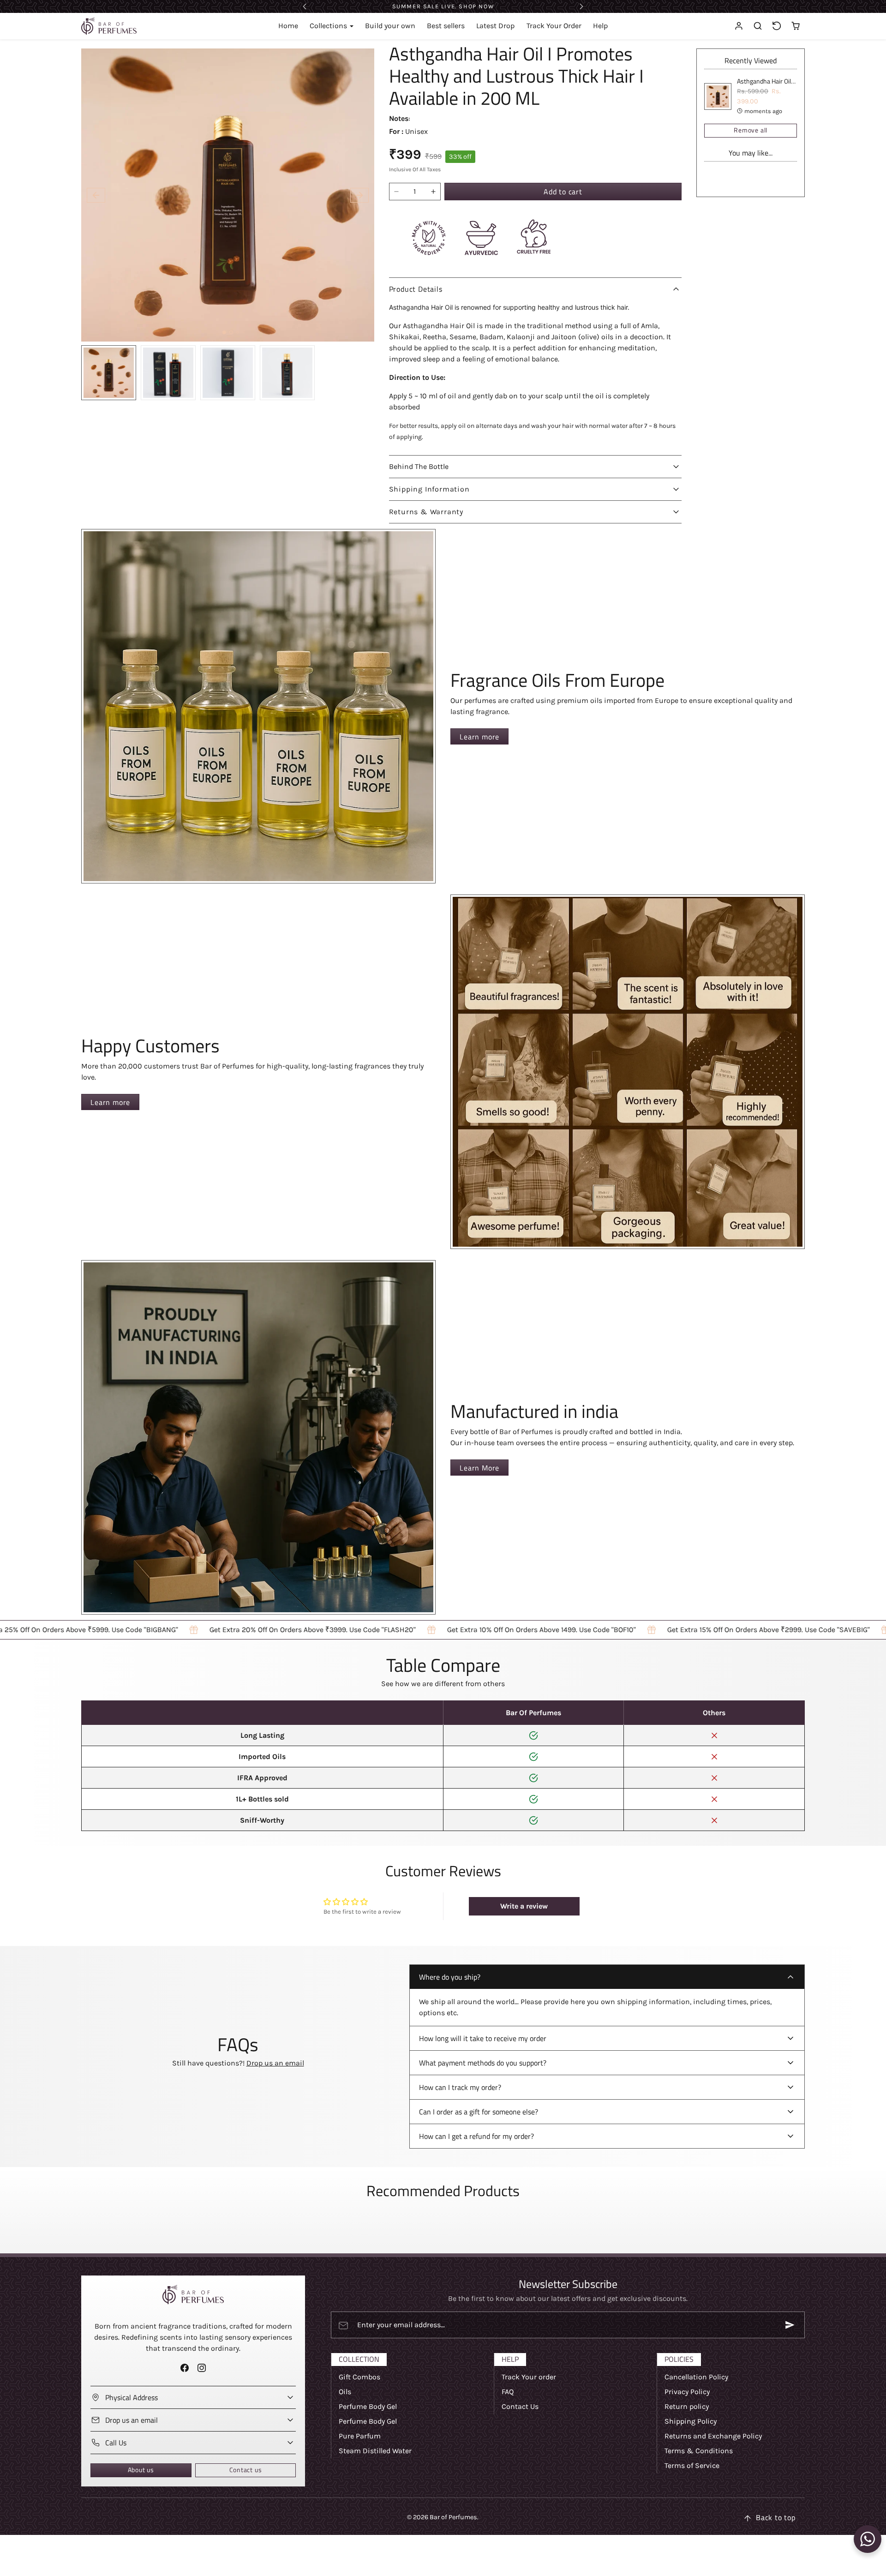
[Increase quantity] (433, 192)
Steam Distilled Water (375, 2451)
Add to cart (563, 192)
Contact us (246, 2470)
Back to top (776, 2517)
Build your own (390, 26)
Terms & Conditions (699, 2451)
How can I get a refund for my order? (476, 2136)
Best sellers (446, 26)
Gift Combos (359, 2377)
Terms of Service (692, 2465)
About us (141, 2470)
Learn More (479, 1468)
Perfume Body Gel (368, 2406)
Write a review (524, 1906)
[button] (758, 26)
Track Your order (529, 2377)
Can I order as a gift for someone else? (479, 2112)
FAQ (508, 2392)
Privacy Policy (687, 2392)
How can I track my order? (460, 2087)
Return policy (687, 2406)
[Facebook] (184, 2368)
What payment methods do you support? (483, 2063)
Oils (345, 2392)
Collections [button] (329, 26)
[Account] (739, 26)
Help (600, 26)
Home (288, 26)
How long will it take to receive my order (483, 2038)
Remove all (751, 130)
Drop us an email (275, 2063)
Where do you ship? (450, 1977)
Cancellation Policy (696, 2377)
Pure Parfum (360, 2436)
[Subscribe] (790, 2325)
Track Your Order (554, 26)
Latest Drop (495, 26)
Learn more (479, 737)
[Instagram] (202, 2368)
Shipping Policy (691, 2421)
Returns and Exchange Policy (713, 2436)
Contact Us (520, 2406)
